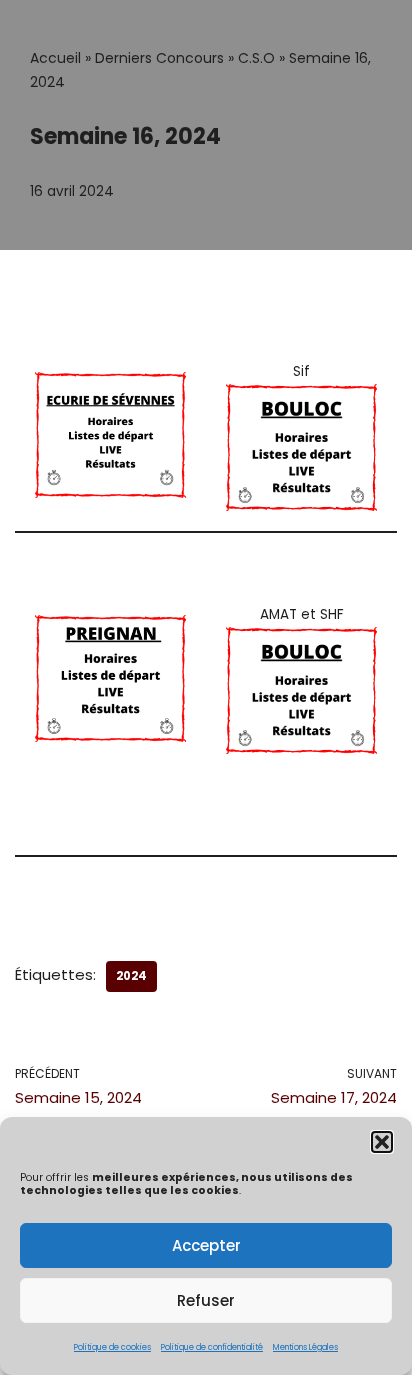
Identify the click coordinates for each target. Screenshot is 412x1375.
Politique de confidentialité (212, 1347)
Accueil (55, 58)
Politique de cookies (112, 1347)
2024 (131, 976)
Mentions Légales (305, 1347)
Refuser (206, 1300)
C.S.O (256, 58)
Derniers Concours (159, 58)
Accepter (206, 1245)
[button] (382, 1142)
